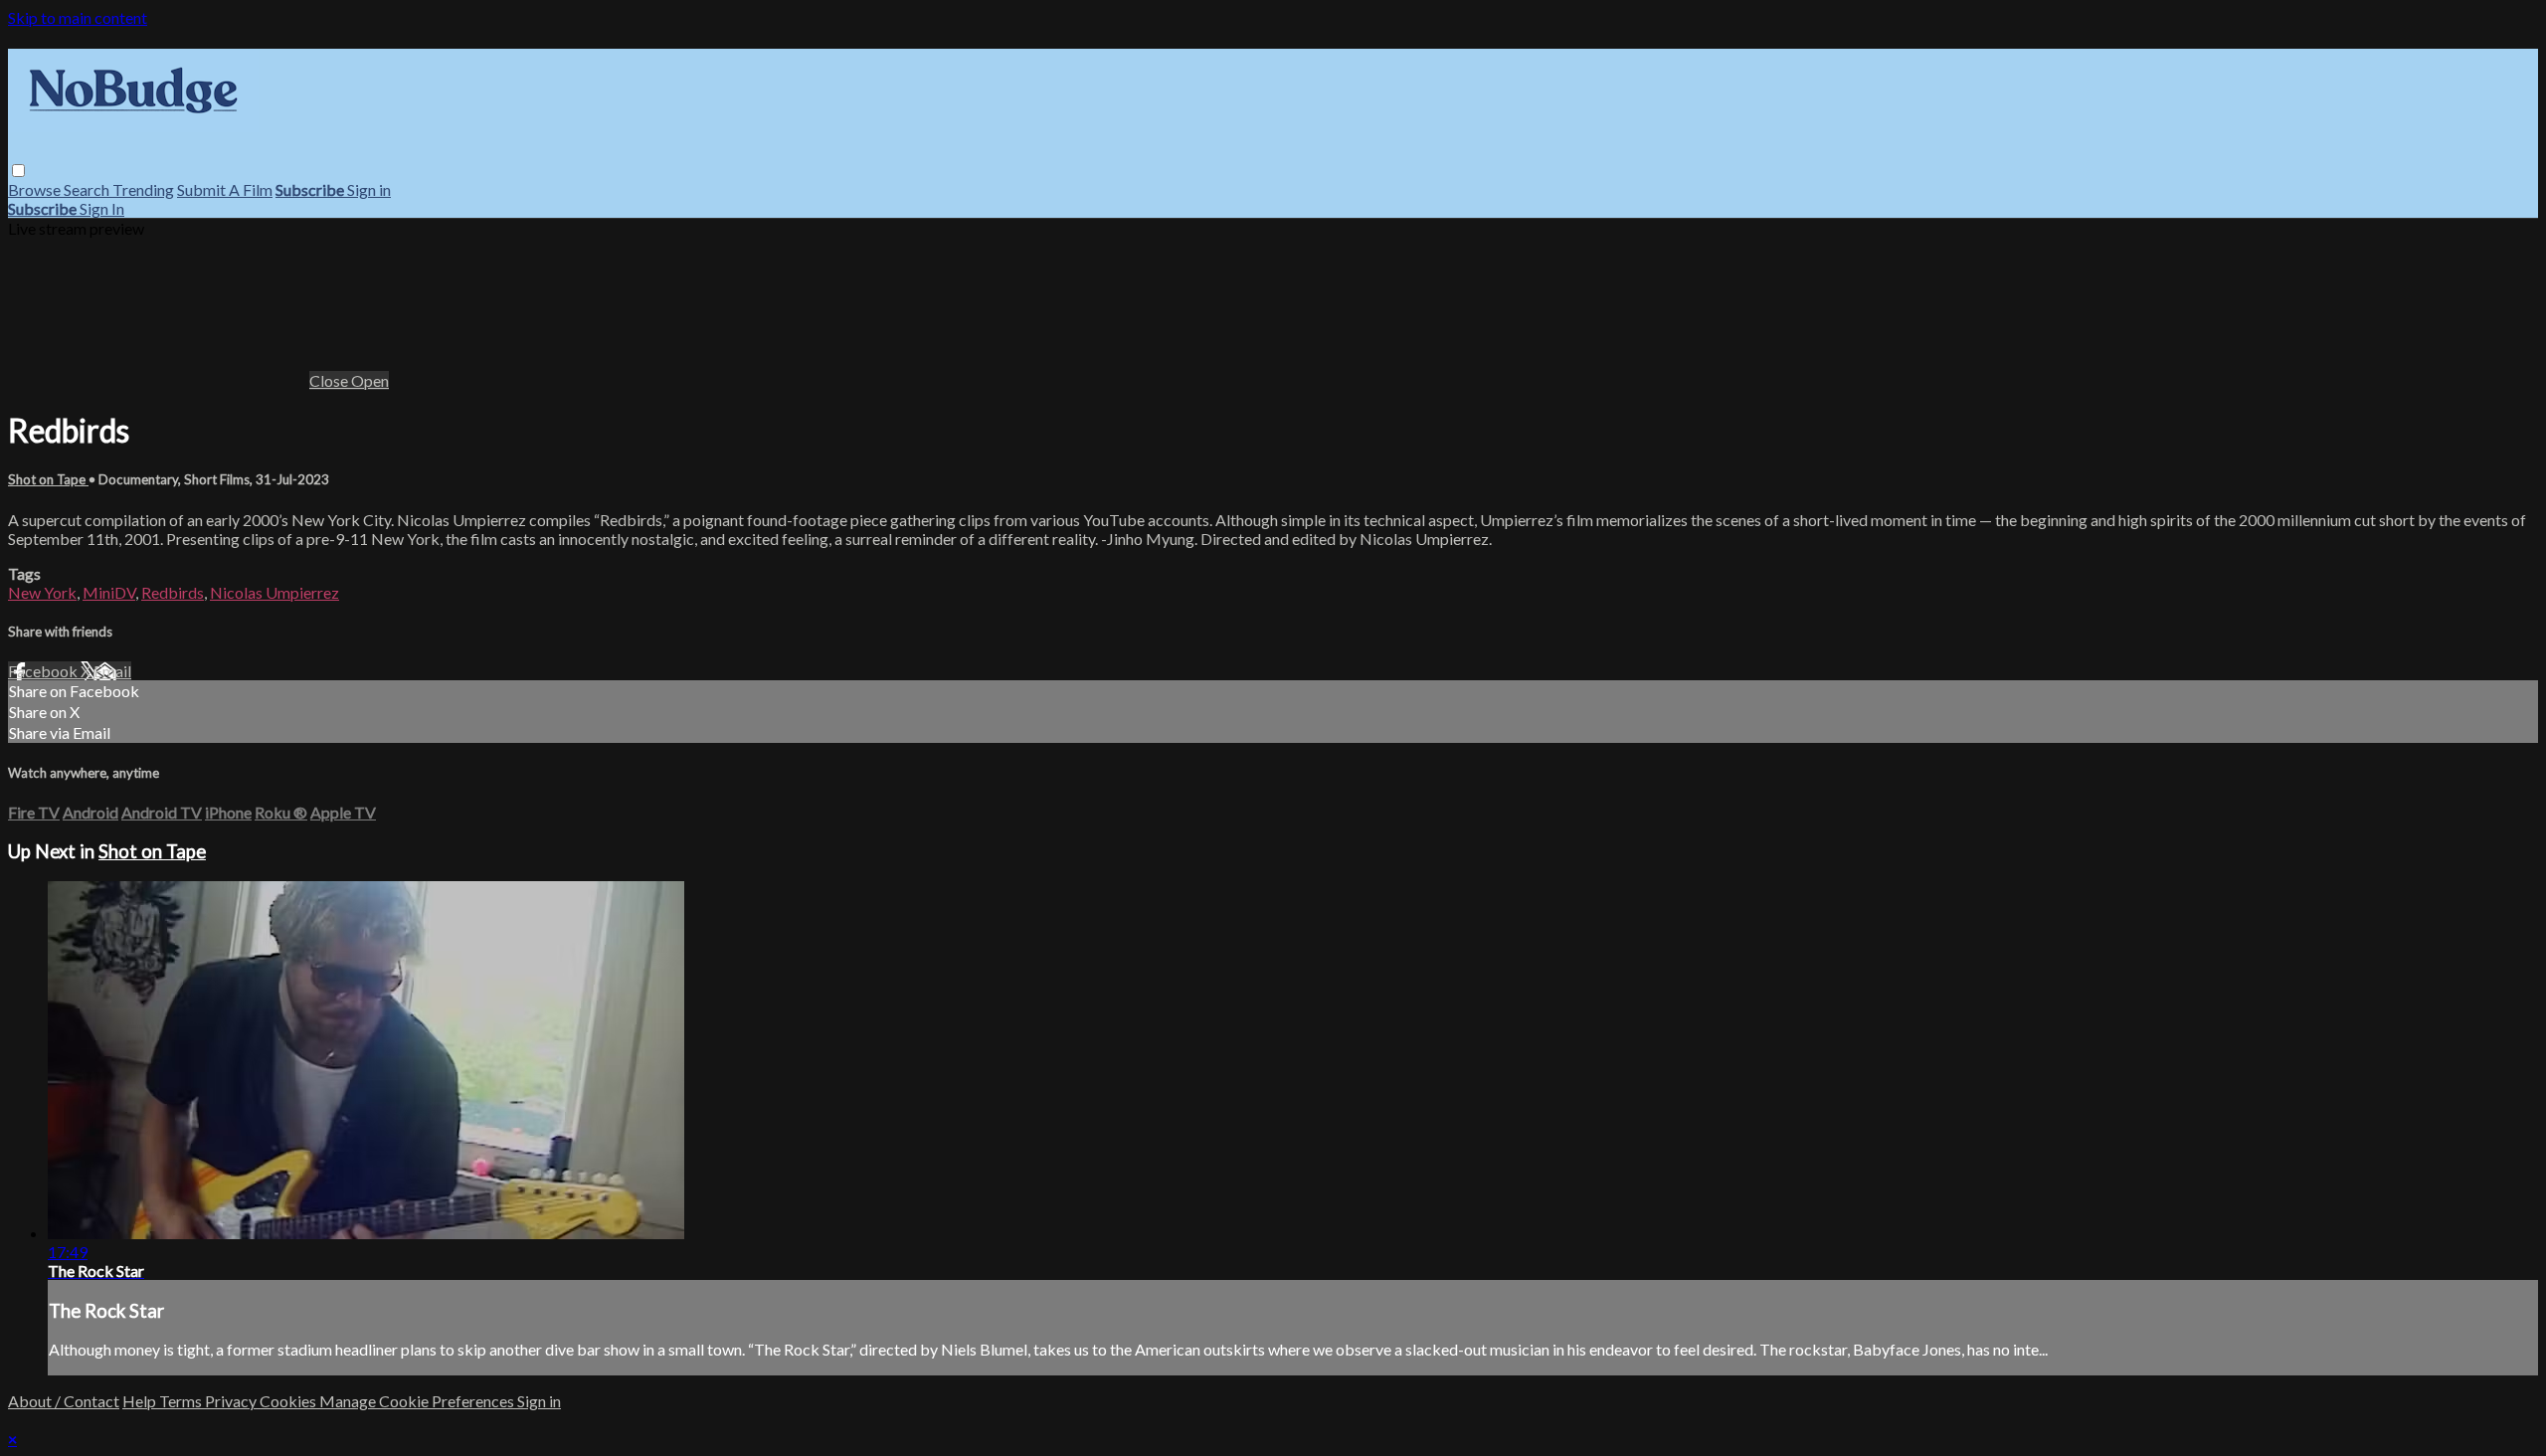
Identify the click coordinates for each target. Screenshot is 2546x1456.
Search (88, 189)
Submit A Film (225, 189)
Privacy (232, 1401)
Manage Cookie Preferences (418, 1401)
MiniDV (109, 592)
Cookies (289, 1401)
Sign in (369, 189)
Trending (143, 189)
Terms (182, 1401)
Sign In (102, 208)
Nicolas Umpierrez (274, 592)
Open (370, 380)
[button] (18, 171)
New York (42, 592)
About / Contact (64, 1401)
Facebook (44, 671)
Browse (36, 189)
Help (141, 1401)
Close (330, 380)
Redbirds (173, 592)
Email (112, 671)
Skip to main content (78, 17)
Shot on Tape (48, 479)
